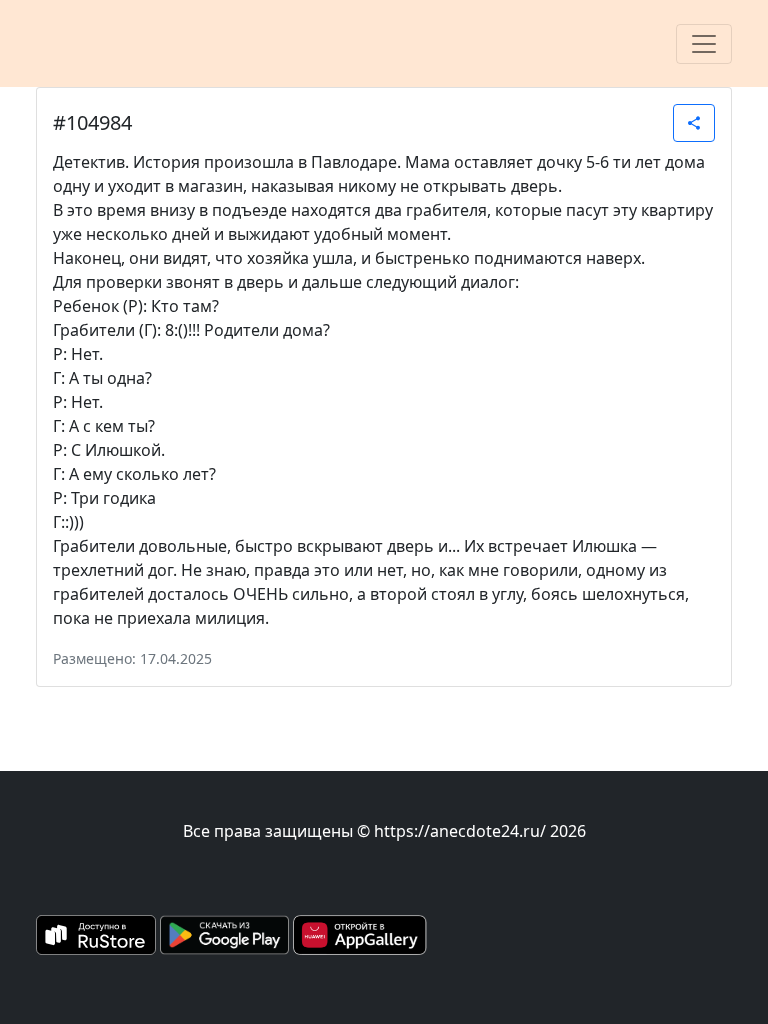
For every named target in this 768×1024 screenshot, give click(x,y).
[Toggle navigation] (704, 44)
